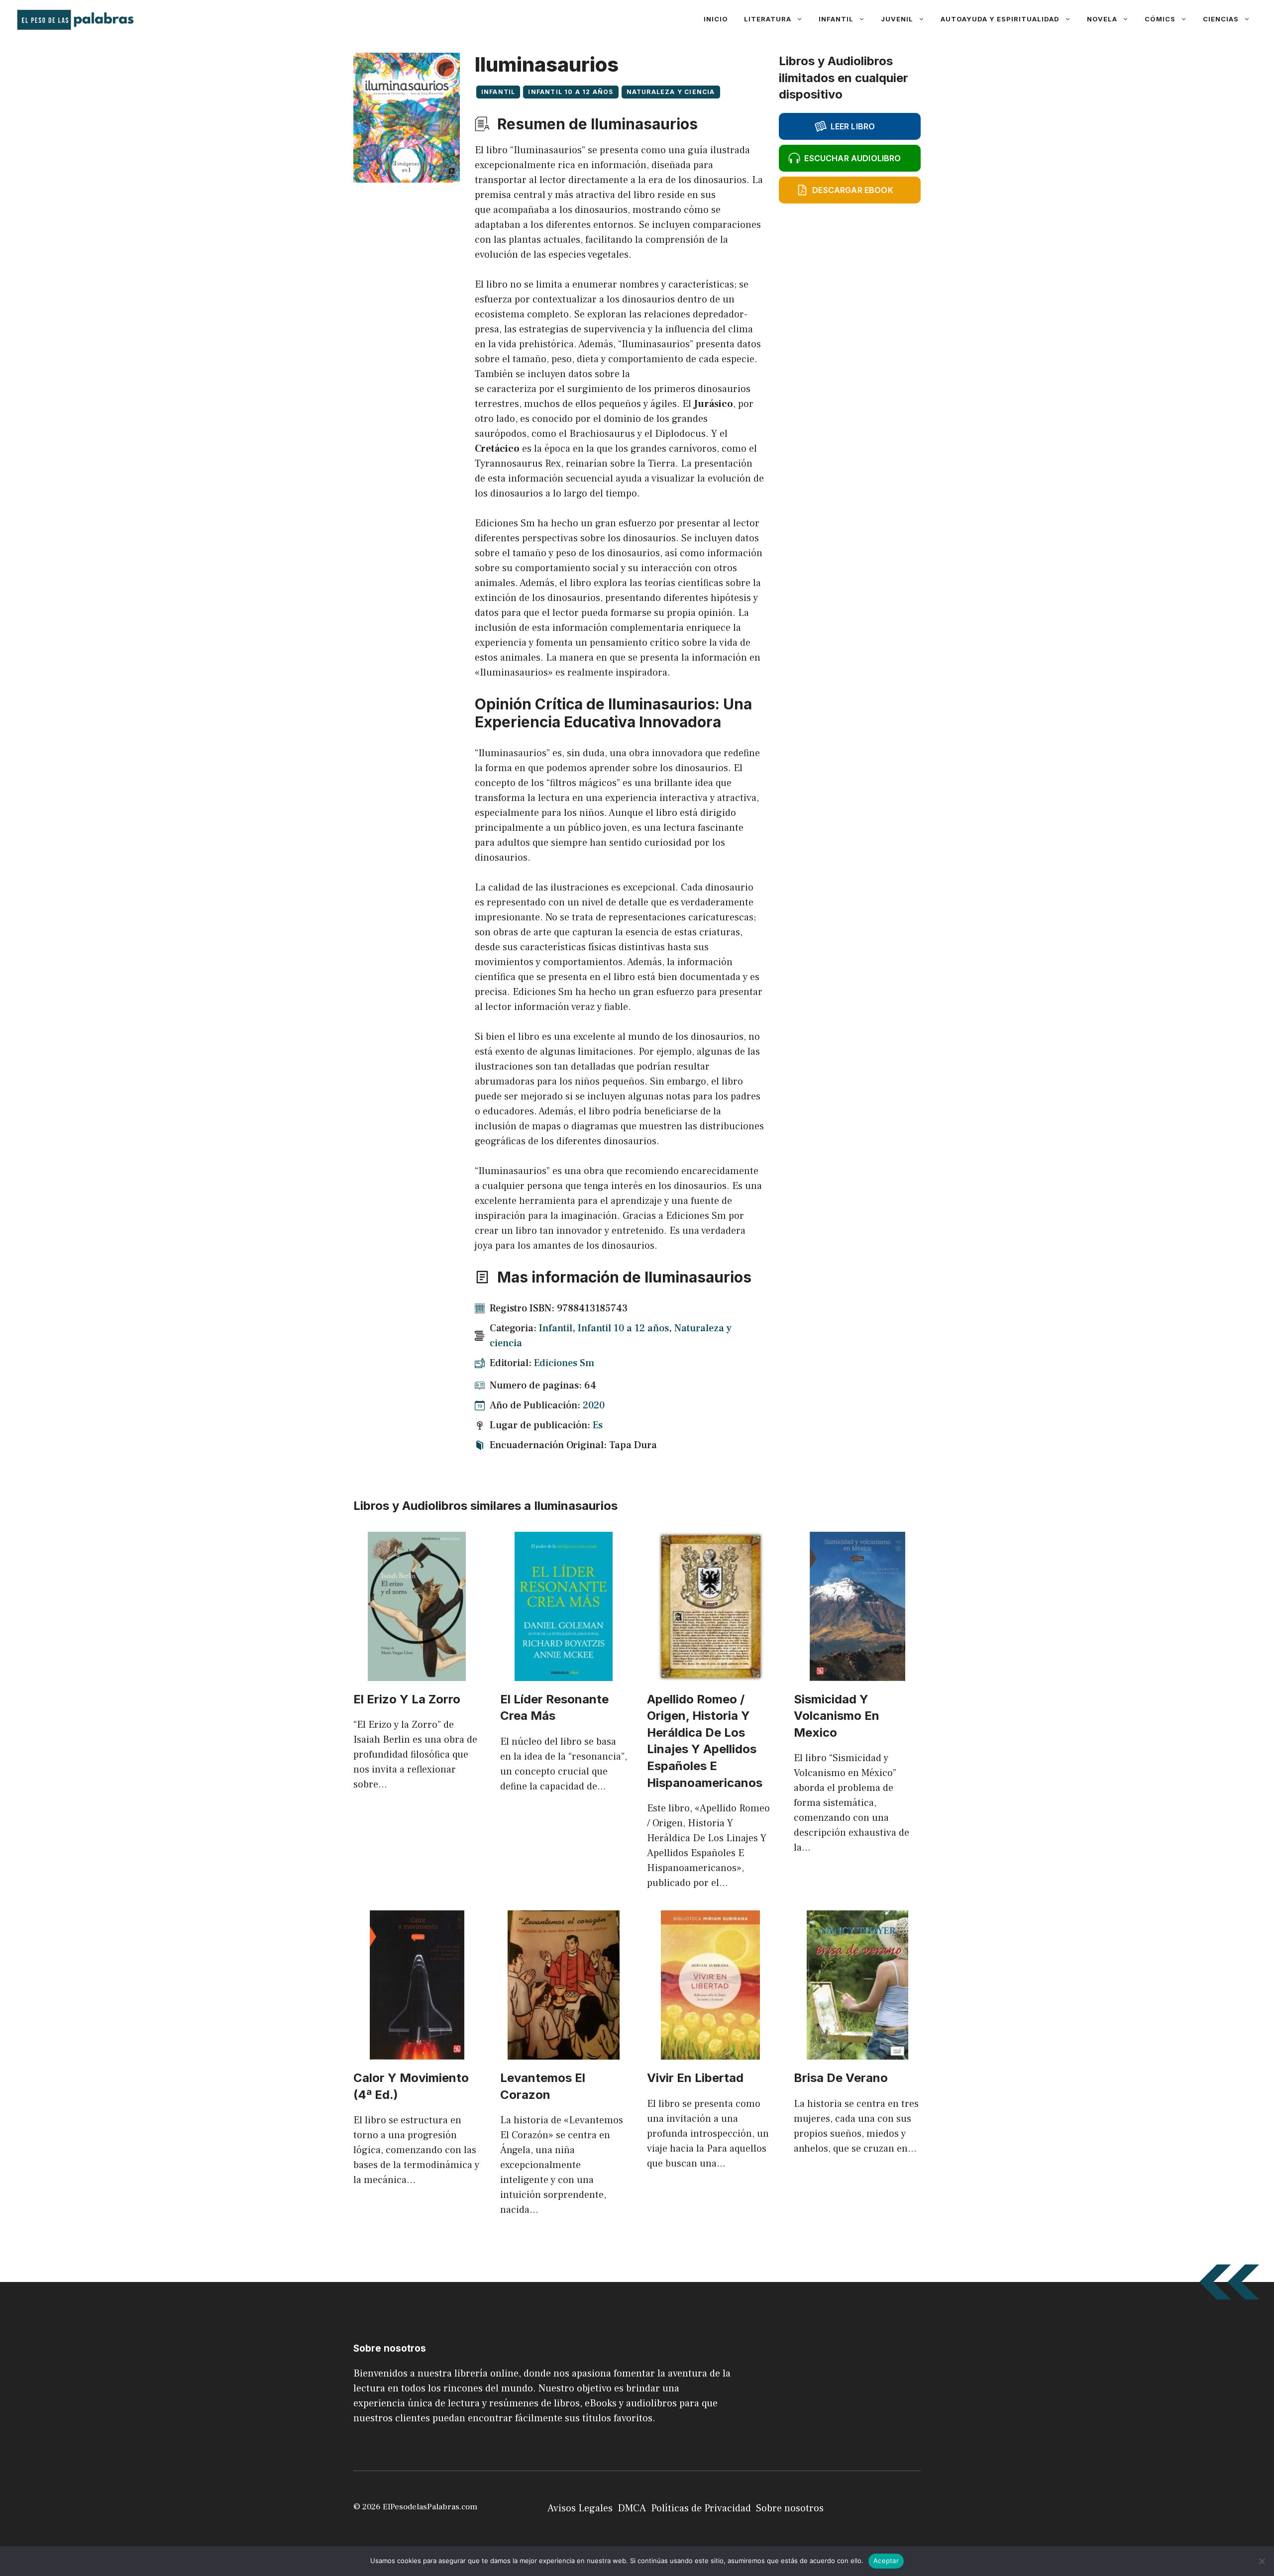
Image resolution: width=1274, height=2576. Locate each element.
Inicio (716, 19)
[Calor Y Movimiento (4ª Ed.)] (417, 2052)
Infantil (836, 19)
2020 (594, 1405)
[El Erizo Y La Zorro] (417, 1674)
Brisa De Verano (841, 2078)
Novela (1102, 19)
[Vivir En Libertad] (710, 2052)
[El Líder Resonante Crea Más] (564, 1674)
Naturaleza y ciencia (671, 92)
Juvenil (897, 19)
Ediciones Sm (564, 1363)
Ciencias (1221, 19)
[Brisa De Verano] (857, 2052)
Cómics (1160, 19)
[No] (1262, 2561)
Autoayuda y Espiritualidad (1000, 19)
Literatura (768, 19)
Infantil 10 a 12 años (571, 92)
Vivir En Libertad (695, 2078)
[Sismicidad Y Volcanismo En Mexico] (857, 1674)
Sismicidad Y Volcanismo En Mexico (837, 1716)
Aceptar (886, 2561)
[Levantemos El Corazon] (564, 2052)
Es (598, 1425)
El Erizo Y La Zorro (407, 1699)
